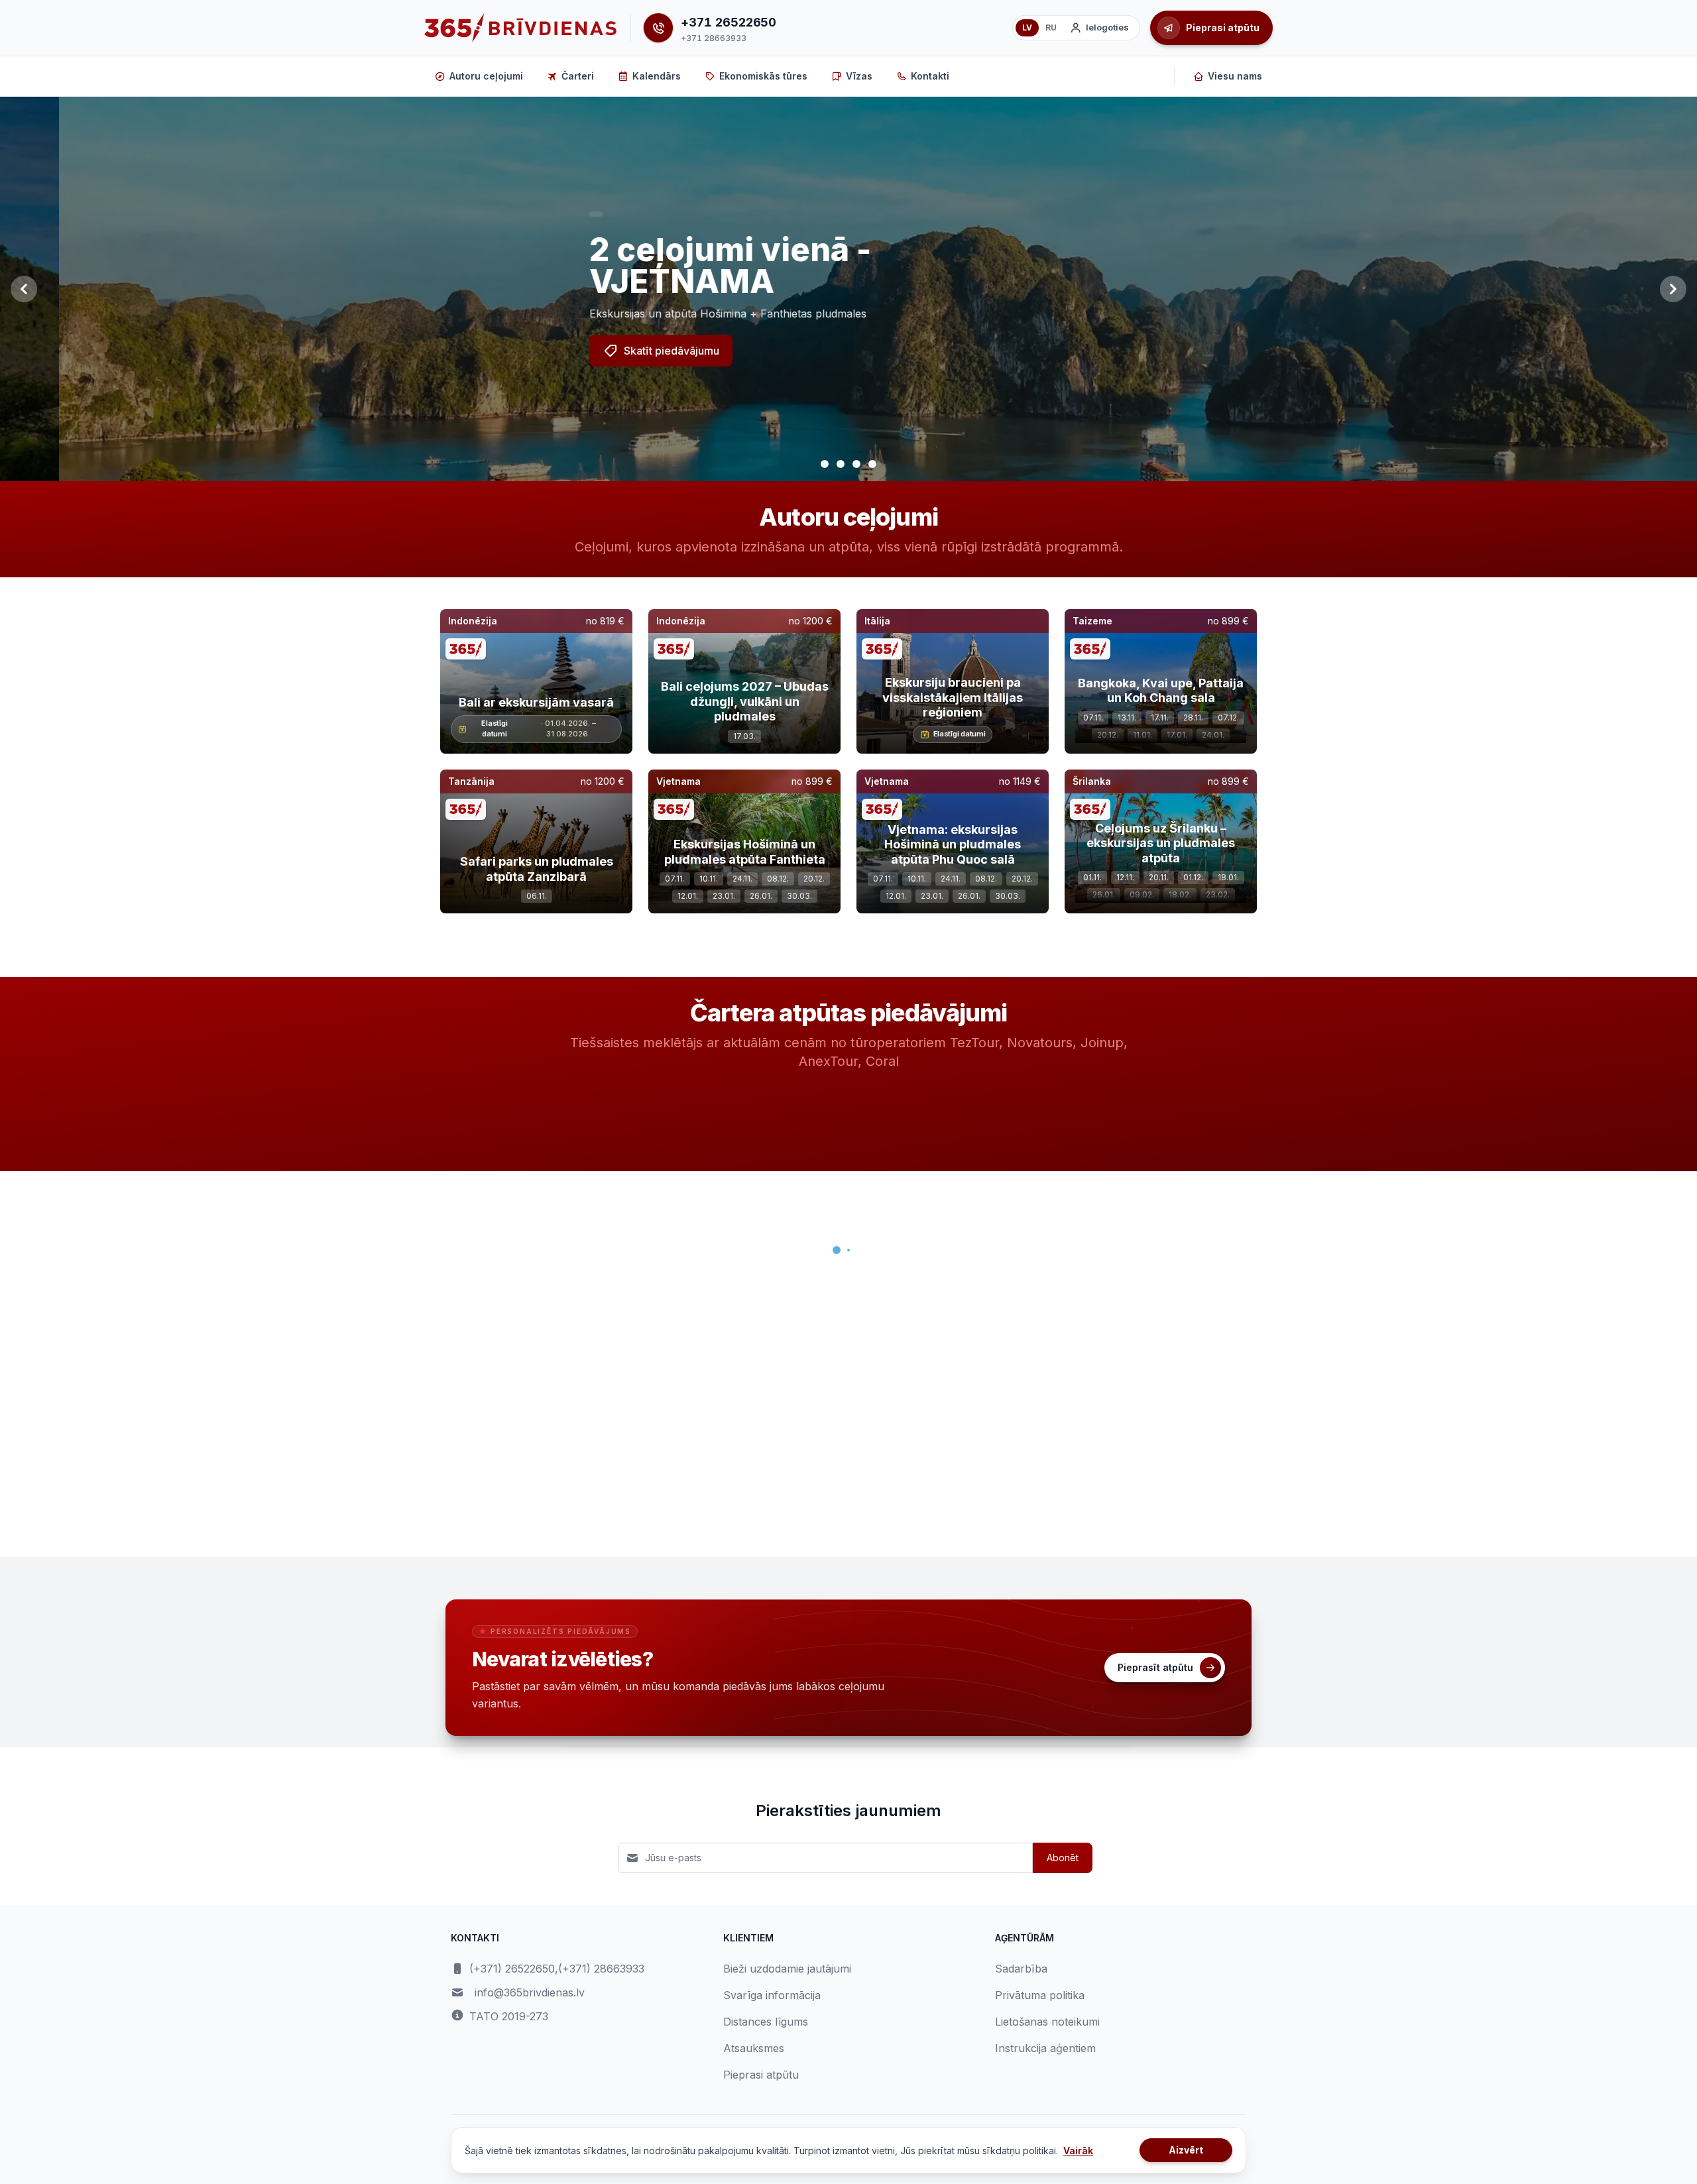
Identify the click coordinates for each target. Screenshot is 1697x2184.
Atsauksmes (754, 2048)
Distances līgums (766, 2022)
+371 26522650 (729, 22)
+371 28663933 (713, 38)
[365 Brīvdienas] (520, 28)
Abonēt (1063, 1858)
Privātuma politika (1040, 1995)
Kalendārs (657, 76)
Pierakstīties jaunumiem (848, 1810)
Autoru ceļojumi (486, 76)
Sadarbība (1021, 1969)
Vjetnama (678, 781)
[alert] (537, 214)
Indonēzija (473, 621)
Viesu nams (1235, 76)
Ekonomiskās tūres (763, 76)
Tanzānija (471, 781)
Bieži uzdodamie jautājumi (787, 1969)
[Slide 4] (872, 464)
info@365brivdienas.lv (530, 1992)
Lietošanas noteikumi (1047, 2022)
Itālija (877, 621)
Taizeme (1092, 621)
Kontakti (930, 76)
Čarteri (578, 76)
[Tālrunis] (658, 28)
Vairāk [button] (1078, 2151)
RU (1051, 28)
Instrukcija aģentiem (1045, 2048)
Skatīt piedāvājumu (613, 351)
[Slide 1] (825, 464)
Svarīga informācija (772, 1995)
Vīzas (859, 76)
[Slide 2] (841, 464)
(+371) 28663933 (601, 1969)
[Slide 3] (856, 464)
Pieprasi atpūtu (761, 2075)
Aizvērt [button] (1186, 2150)
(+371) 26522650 (512, 1969)
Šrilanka (1092, 781)
